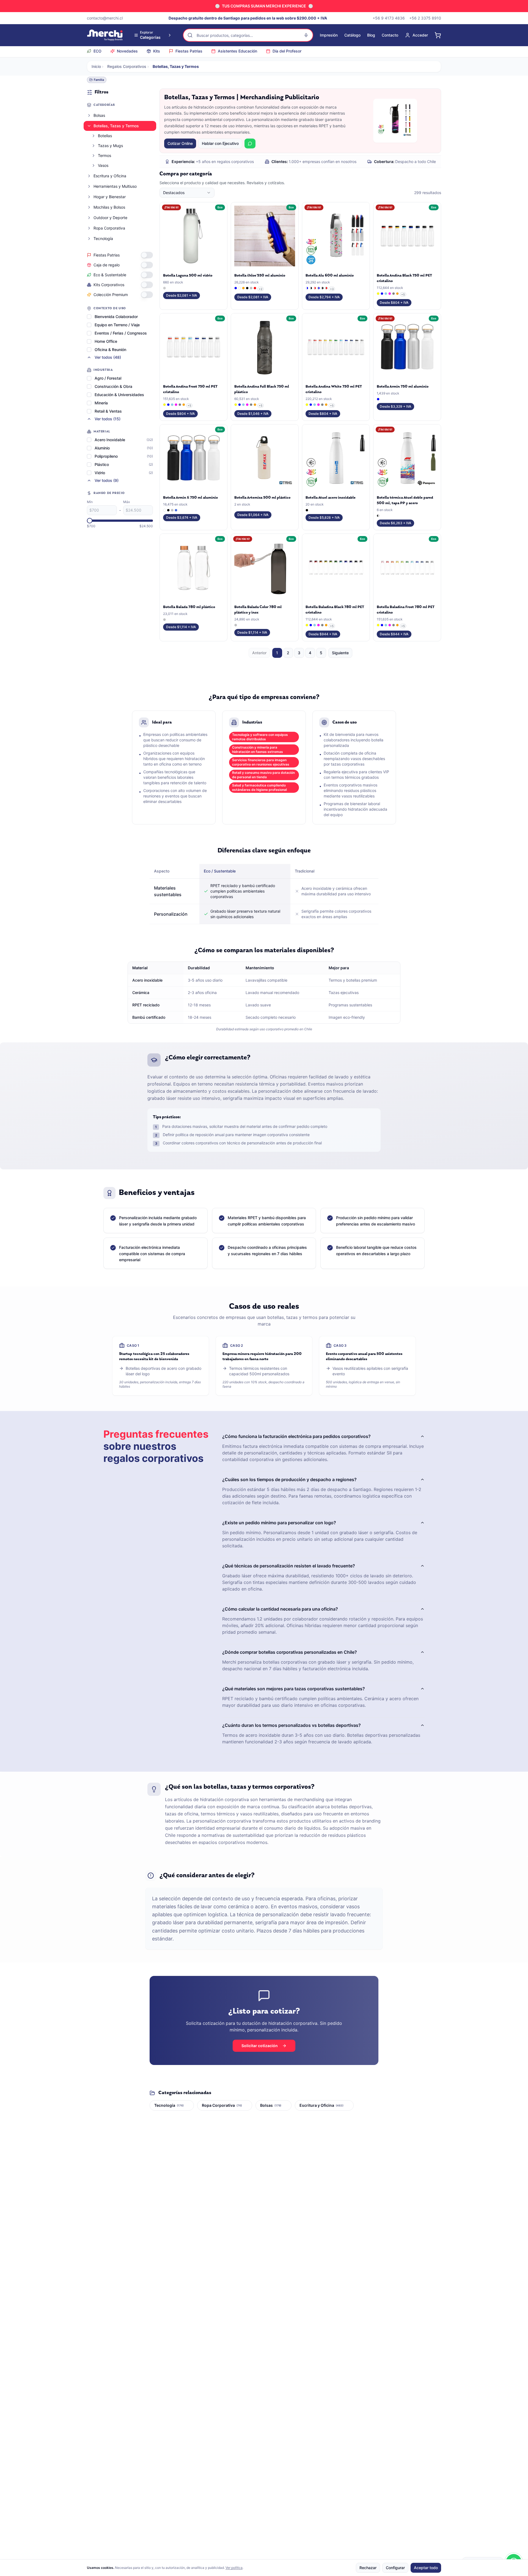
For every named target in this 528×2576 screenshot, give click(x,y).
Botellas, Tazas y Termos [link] (176, 66)
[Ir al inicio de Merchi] (105, 35)
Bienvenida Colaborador (116, 317)
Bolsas (99, 115)
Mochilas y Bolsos (109, 207)
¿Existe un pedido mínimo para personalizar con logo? (279, 1523)
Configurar (395, 2568)
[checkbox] (89, 317)
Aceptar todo (426, 2568)
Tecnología (103, 238)
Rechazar (368, 2568)
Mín (90, 502)
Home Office (106, 341)
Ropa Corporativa (109, 228)
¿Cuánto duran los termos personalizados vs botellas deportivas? (291, 1725)
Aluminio (102, 448)
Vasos (103, 165)
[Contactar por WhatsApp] (250, 143)
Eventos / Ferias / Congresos (121, 333)
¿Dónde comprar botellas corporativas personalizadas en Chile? (290, 1652)
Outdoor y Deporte (110, 218)
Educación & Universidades (119, 395)
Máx (127, 502)
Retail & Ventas (108, 411)
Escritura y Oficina (110, 176)
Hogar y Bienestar (110, 197)
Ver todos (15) (108, 419)
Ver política (234, 2568)
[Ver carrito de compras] (438, 35)
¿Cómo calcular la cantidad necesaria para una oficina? (280, 1609)
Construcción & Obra (113, 386)
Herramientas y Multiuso (115, 186)
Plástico (102, 464)
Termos (105, 155)
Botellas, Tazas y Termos (116, 126)
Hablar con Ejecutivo (220, 143)
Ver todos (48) (108, 357)
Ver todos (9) (107, 480)
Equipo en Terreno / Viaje (117, 325)
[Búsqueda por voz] (306, 35)
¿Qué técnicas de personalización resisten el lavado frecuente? (289, 1566)
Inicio (96, 66)
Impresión (329, 35)
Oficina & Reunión (110, 350)
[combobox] (187, 193)
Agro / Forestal (108, 378)
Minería (101, 403)
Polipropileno (106, 456)
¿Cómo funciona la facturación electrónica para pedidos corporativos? (296, 1436)
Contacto (390, 35)
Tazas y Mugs (110, 146)
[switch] (147, 255)
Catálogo (352, 35)
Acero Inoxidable (110, 440)
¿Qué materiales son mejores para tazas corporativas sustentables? (294, 1689)
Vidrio (100, 473)
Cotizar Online (180, 143)
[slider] (90, 521)
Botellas (105, 136)
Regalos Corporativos (127, 66)
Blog (371, 35)
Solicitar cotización (260, 2046)
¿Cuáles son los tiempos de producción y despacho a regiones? (289, 1479)
